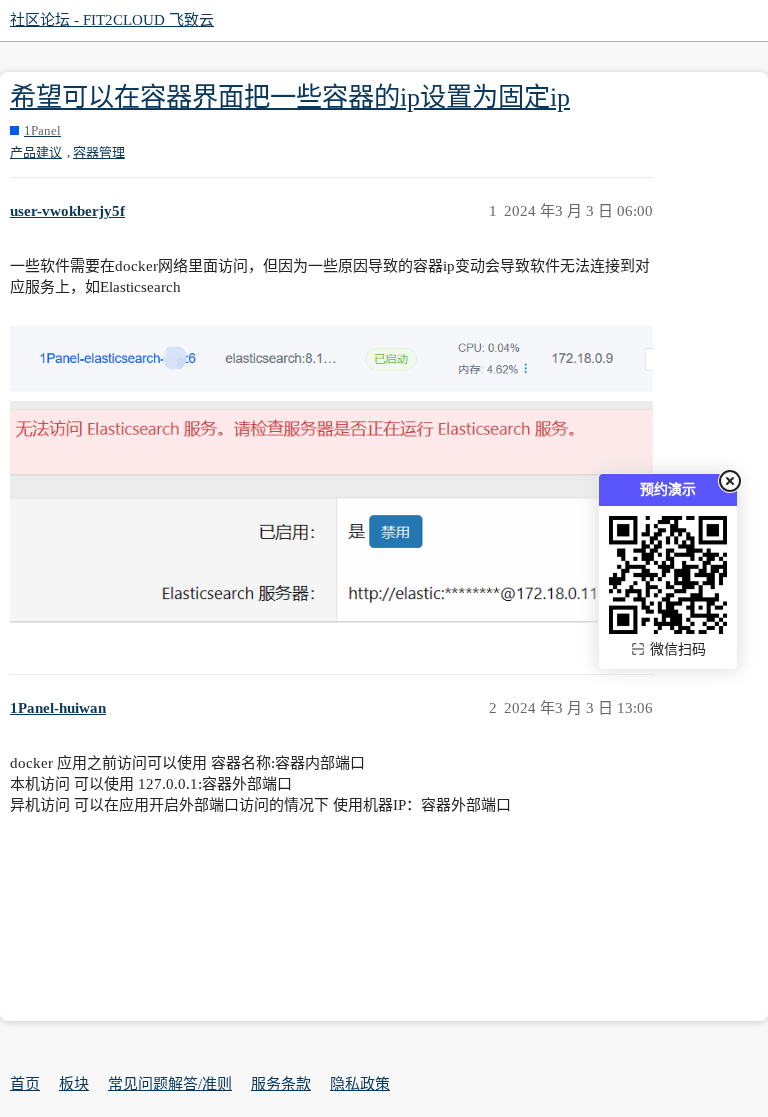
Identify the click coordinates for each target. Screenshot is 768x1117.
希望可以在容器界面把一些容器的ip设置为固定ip (290, 97)
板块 (74, 1084)
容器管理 (99, 152)
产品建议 (36, 152)
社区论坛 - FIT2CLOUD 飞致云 (112, 20)
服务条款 (281, 1084)
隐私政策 (360, 1084)
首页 (25, 1084)
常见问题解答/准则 (170, 1084)
